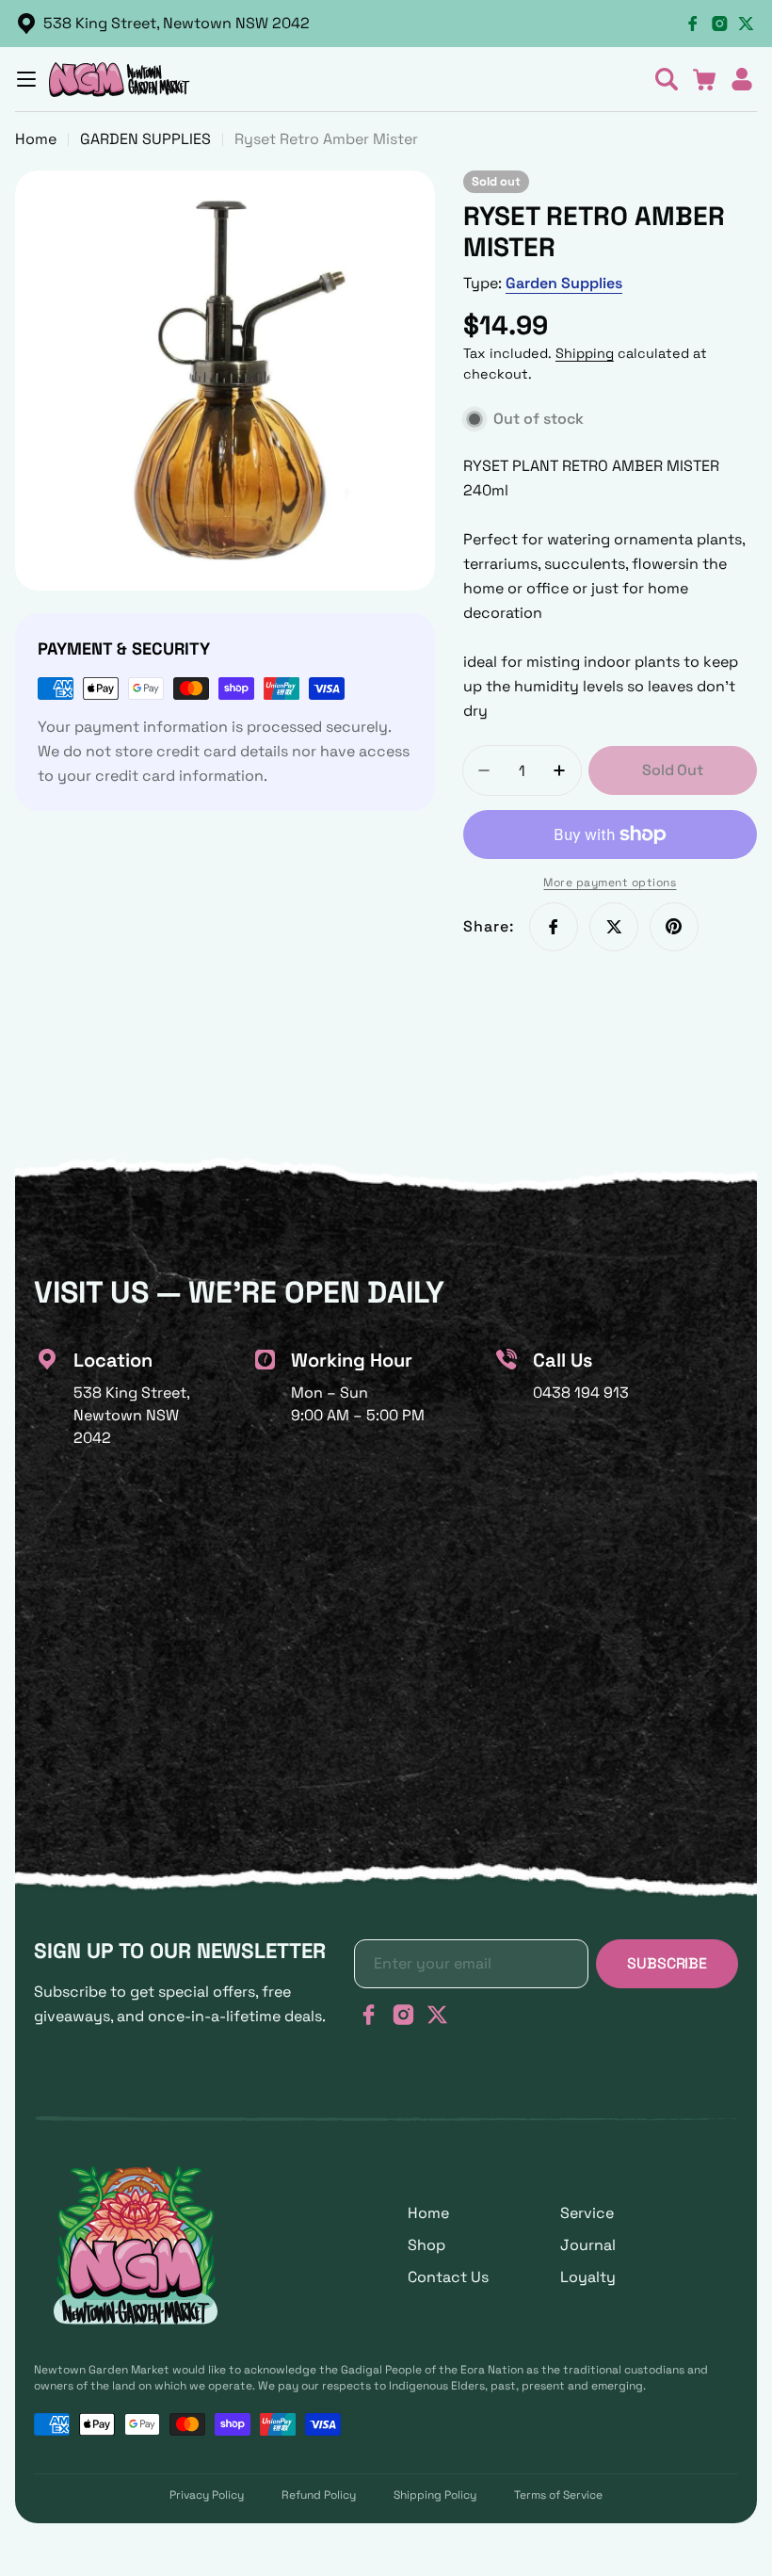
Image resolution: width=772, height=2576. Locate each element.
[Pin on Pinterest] (674, 927)
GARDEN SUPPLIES (145, 139)
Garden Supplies (564, 283)
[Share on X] (614, 927)
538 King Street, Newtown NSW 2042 (177, 23)
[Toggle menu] (26, 79)
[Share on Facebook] (554, 927)
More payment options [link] (610, 883)
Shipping (585, 353)
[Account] (742, 79)
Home (36, 139)
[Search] (667, 79)
